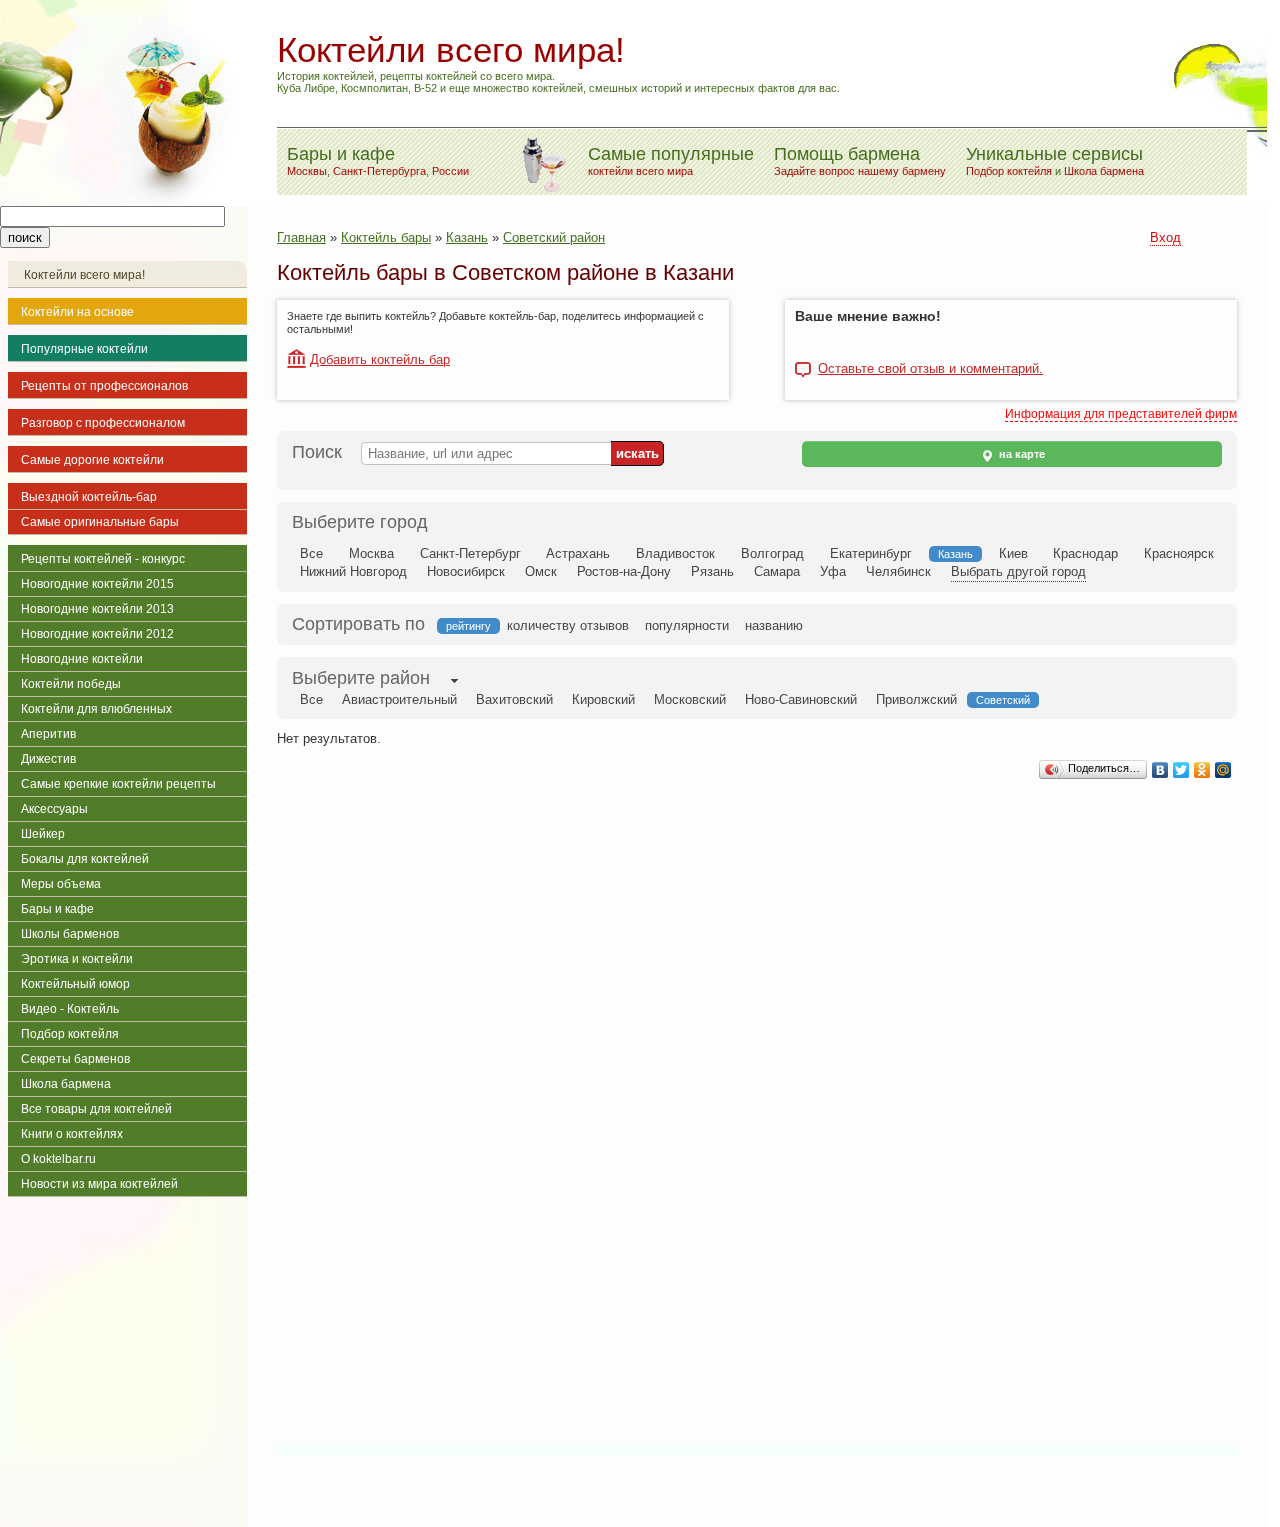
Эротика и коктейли (77, 959)
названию (774, 625)
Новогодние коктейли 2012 (97, 634)
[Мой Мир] (1223, 770)
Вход (1165, 237)
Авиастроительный (399, 699)
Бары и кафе (57, 909)
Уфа (833, 571)
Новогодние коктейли (82, 659)
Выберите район (361, 678)
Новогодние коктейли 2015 (97, 584)
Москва (371, 553)
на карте (1020, 454)
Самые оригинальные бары (100, 522)
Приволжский (916, 699)
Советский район (554, 237)
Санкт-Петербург (470, 553)
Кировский (603, 699)
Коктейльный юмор (75, 984)
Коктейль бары (386, 237)
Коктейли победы (71, 684)
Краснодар (1085, 553)
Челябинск (898, 571)
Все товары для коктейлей (96, 1109)
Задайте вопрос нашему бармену (860, 171)
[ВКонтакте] (1160, 770)
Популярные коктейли (84, 349)
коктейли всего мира (640, 171)
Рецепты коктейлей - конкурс (103, 559)
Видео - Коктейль (70, 1009)
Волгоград (772, 553)
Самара (777, 571)
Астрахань (578, 553)
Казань (467, 237)
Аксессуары (54, 809)
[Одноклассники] (1202, 770)
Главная (301, 237)
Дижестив (48, 759)
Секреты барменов (75, 1059)
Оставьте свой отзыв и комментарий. (930, 369)
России (450, 171)
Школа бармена (1104, 171)
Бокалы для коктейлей (85, 859)
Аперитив (48, 734)
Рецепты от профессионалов (104, 386)
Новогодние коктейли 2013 (97, 609)
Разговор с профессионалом (103, 423)
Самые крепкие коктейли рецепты (118, 784)
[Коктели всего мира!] (123, 201)
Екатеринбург (871, 553)
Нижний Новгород (353, 571)
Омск (541, 571)
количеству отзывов (568, 625)
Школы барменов (70, 934)
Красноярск (1179, 553)
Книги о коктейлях (72, 1134)
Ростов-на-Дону (624, 571)
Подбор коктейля (1009, 171)
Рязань (712, 571)
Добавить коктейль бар (380, 359)
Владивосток (675, 553)
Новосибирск (466, 571)
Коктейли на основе (77, 312)
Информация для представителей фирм (1121, 414)
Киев (1013, 553)
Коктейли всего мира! (84, 275)
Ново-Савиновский (801, 699)
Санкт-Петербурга (379, 171)
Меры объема (61, 884)
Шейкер (43, 834)
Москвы (307, 171)
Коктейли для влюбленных (96, 709)
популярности (687, 625)
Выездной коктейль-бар (89, 497)
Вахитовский (514, 699)
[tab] (361, 680)
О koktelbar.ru (58, 1159)
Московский (690, 699)
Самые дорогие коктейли (92, 460)
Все (311, 553)
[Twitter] (1181, 770)
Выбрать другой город (1018, 571)
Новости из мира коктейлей (99, 1184)
